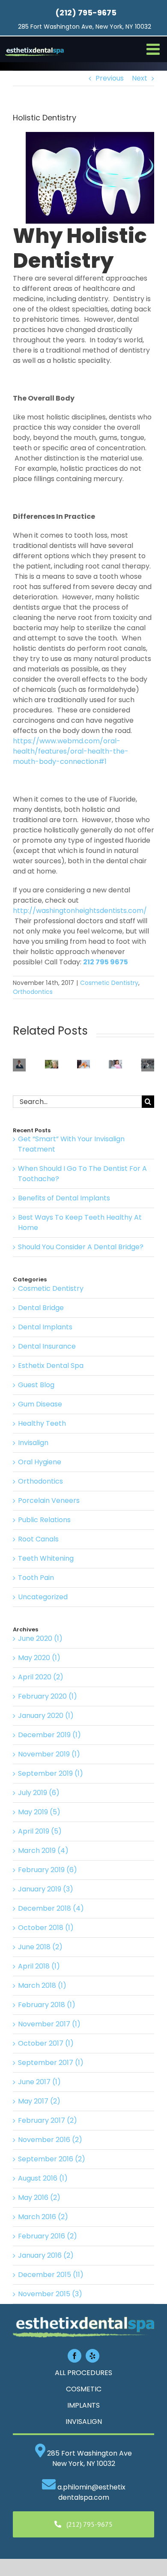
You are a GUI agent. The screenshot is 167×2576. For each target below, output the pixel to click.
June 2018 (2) (40, 1947)
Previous (110, 78)
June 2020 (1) (40, 1638)
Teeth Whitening (46, 1558)
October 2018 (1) (46, 1928)
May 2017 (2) (39, 2101)
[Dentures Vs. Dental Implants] (52, 1065)
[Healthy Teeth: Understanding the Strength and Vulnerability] (115, 1065)
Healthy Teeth (42, 1423)
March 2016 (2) (43, 2217)
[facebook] (75, 2356)
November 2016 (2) (50, 2140)
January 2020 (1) (46, 1716)
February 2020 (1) (48, 1696)
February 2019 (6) (48, 1870)
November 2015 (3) (50, 2294)
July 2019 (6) (39, 1793)
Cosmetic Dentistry (109, 983)
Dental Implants (45, 1327)
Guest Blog (36, 1385)
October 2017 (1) (46, 2043)
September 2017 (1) (51, 2063)
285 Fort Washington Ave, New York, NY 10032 (85, 27)
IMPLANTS (83, 2405)
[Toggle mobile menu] (154, 49)
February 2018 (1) (47, 2005)
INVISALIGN (84, 2422)
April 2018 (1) (39, 1966)
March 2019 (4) (43, 1850)
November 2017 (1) (49, 2024)
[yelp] (92, 2356)
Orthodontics (33, 992)
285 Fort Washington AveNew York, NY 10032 (89, 2458)
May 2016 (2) (39, 2198)
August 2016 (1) (43, 2178)
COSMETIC (84, 2389)
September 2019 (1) (51, 1773)
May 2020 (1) (39, 1658)
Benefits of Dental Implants (64, 1198)
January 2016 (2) (46, 2255)
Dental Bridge (41, 1308)
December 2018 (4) (51, 1908)
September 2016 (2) (52, 2159)
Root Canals (38, 1539)
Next (140, 78)
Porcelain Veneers (49, 1500)
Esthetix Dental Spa (51, 1366)
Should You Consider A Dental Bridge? (81, 1247)
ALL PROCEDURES (83, 2373)
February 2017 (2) (48, 2120)
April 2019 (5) (40, 1831)
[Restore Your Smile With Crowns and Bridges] (84, 1065)
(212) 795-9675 (86, 13)
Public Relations (44, 1520)
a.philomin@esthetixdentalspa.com (91, 2492)
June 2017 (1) (39, 2082)
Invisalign (33, 1443)
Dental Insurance (47, 1346)
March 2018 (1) (42, 1985)
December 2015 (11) (51, 2275)
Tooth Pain (36, 1578)
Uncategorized (43, 1597)
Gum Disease (40, 1404)
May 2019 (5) (39, 1812)
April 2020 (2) (41, 1677)
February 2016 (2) (48, 2236)
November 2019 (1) (49, 1754)
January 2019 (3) (46, 1889)
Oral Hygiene (40, 1462)
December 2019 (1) (49, 1735)
